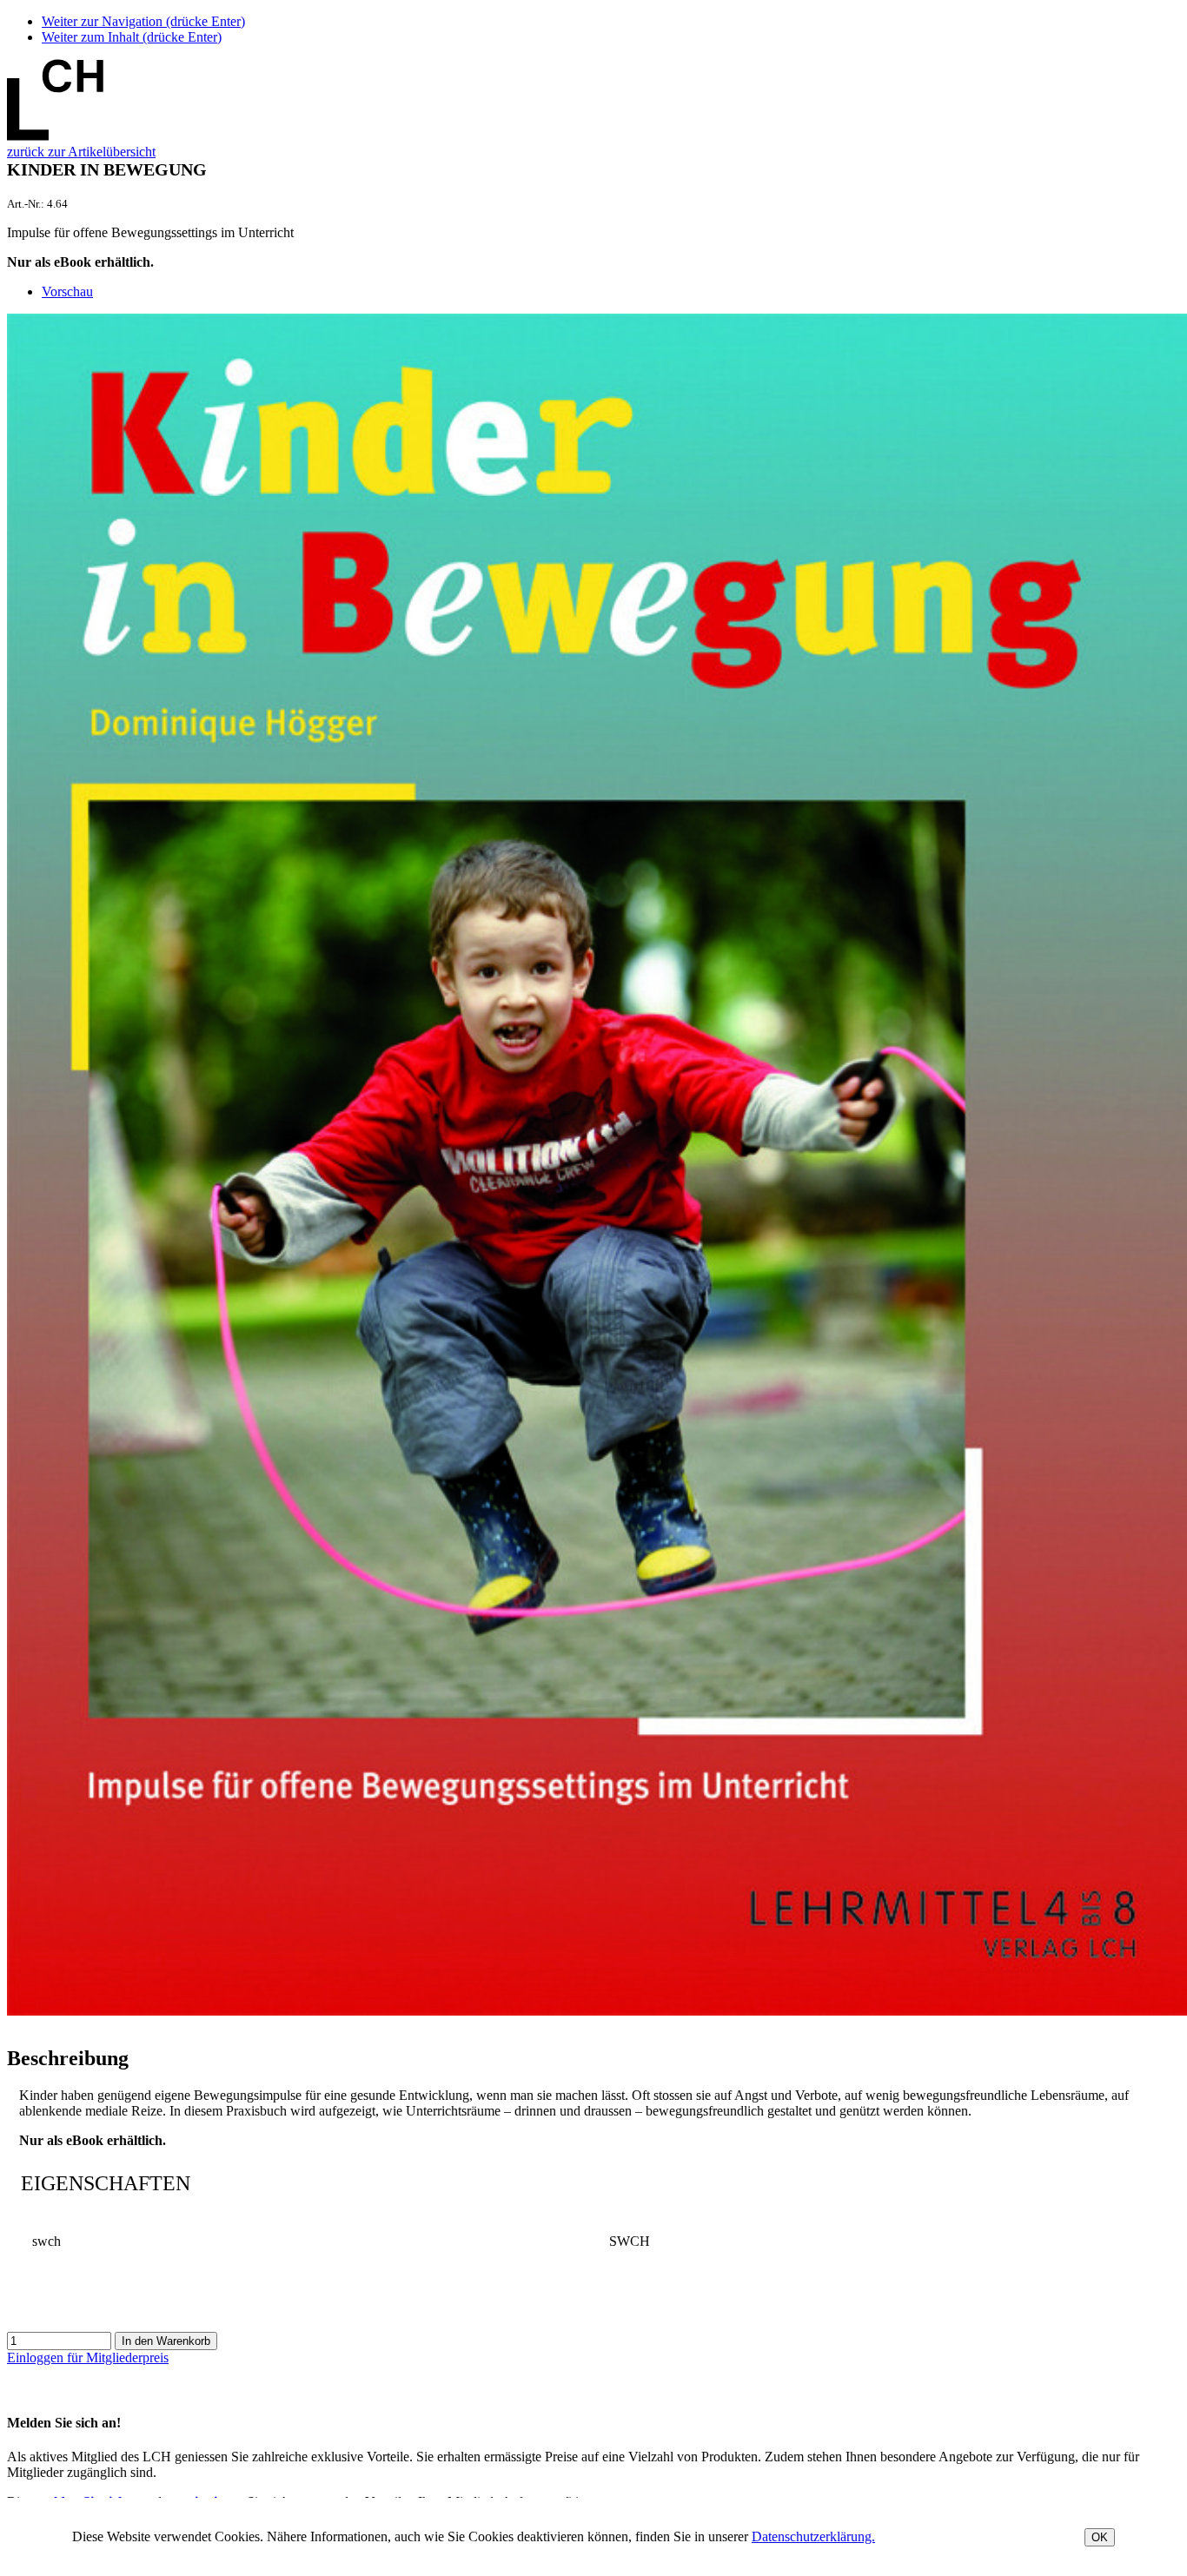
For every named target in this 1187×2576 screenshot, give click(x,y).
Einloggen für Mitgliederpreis (88, 2357)
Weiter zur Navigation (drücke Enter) (143, 21)
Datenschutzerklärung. (813, 2536)
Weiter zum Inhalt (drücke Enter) (132, 37)
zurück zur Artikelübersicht (81, 152)
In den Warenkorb (166, 2341)
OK (1100, 2537)
